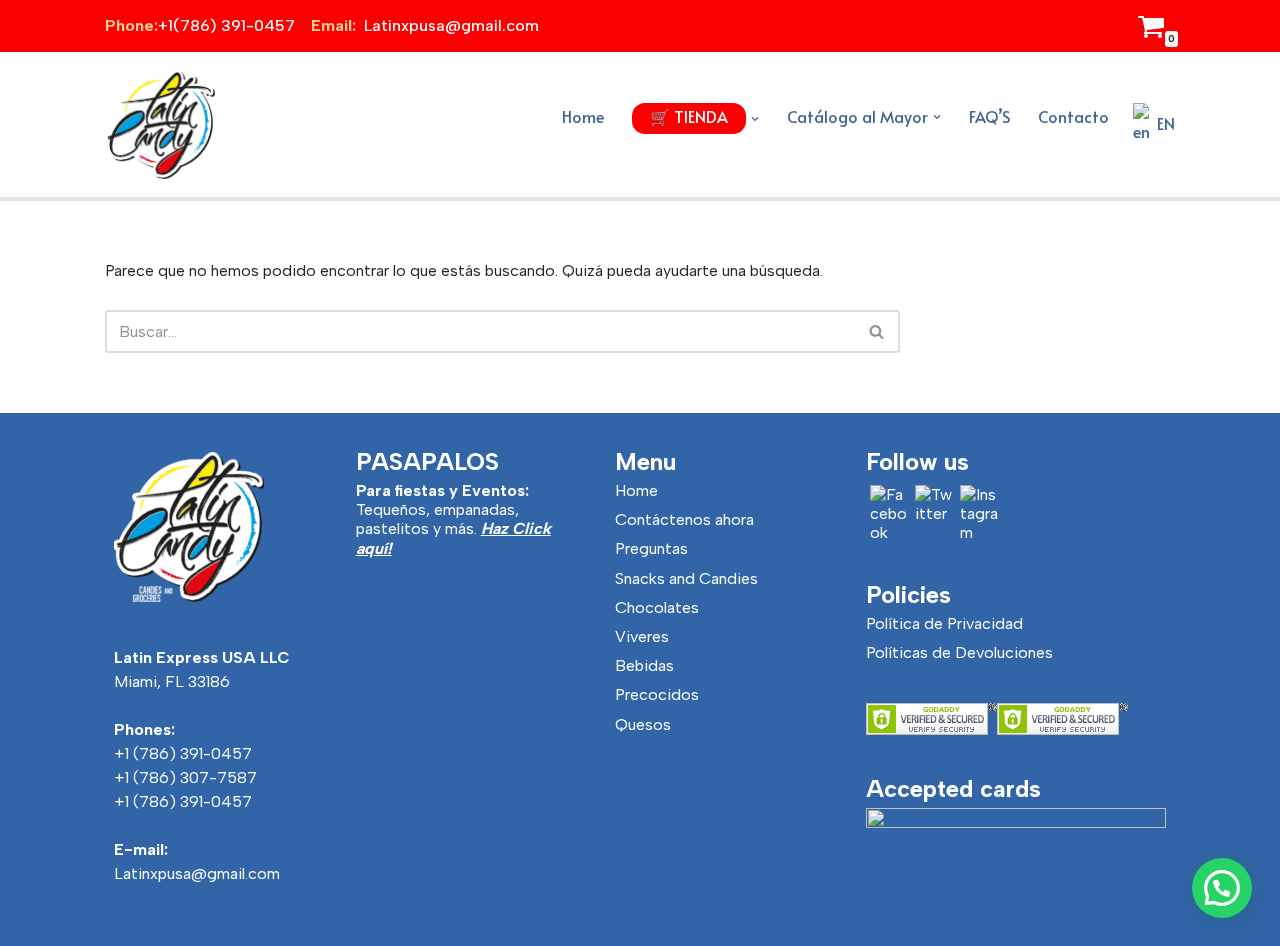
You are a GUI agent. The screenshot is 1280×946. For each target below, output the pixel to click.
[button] (755, 119)
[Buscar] (877, 331)
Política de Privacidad (944, 623)
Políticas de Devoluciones (959, 652)
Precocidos (657, 694)
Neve (123, 924)
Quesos (643, 724)
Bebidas (644, 665)
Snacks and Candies (686, 578)
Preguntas (651, 548)
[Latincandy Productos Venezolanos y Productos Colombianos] (160, 124)
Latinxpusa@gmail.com (197, 873)
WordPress (332, 924)
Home (583, 116)
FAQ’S (989, 116)
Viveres (642, 636)
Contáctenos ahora (684, 519)
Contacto (1073, 116)
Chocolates (657, 607)
